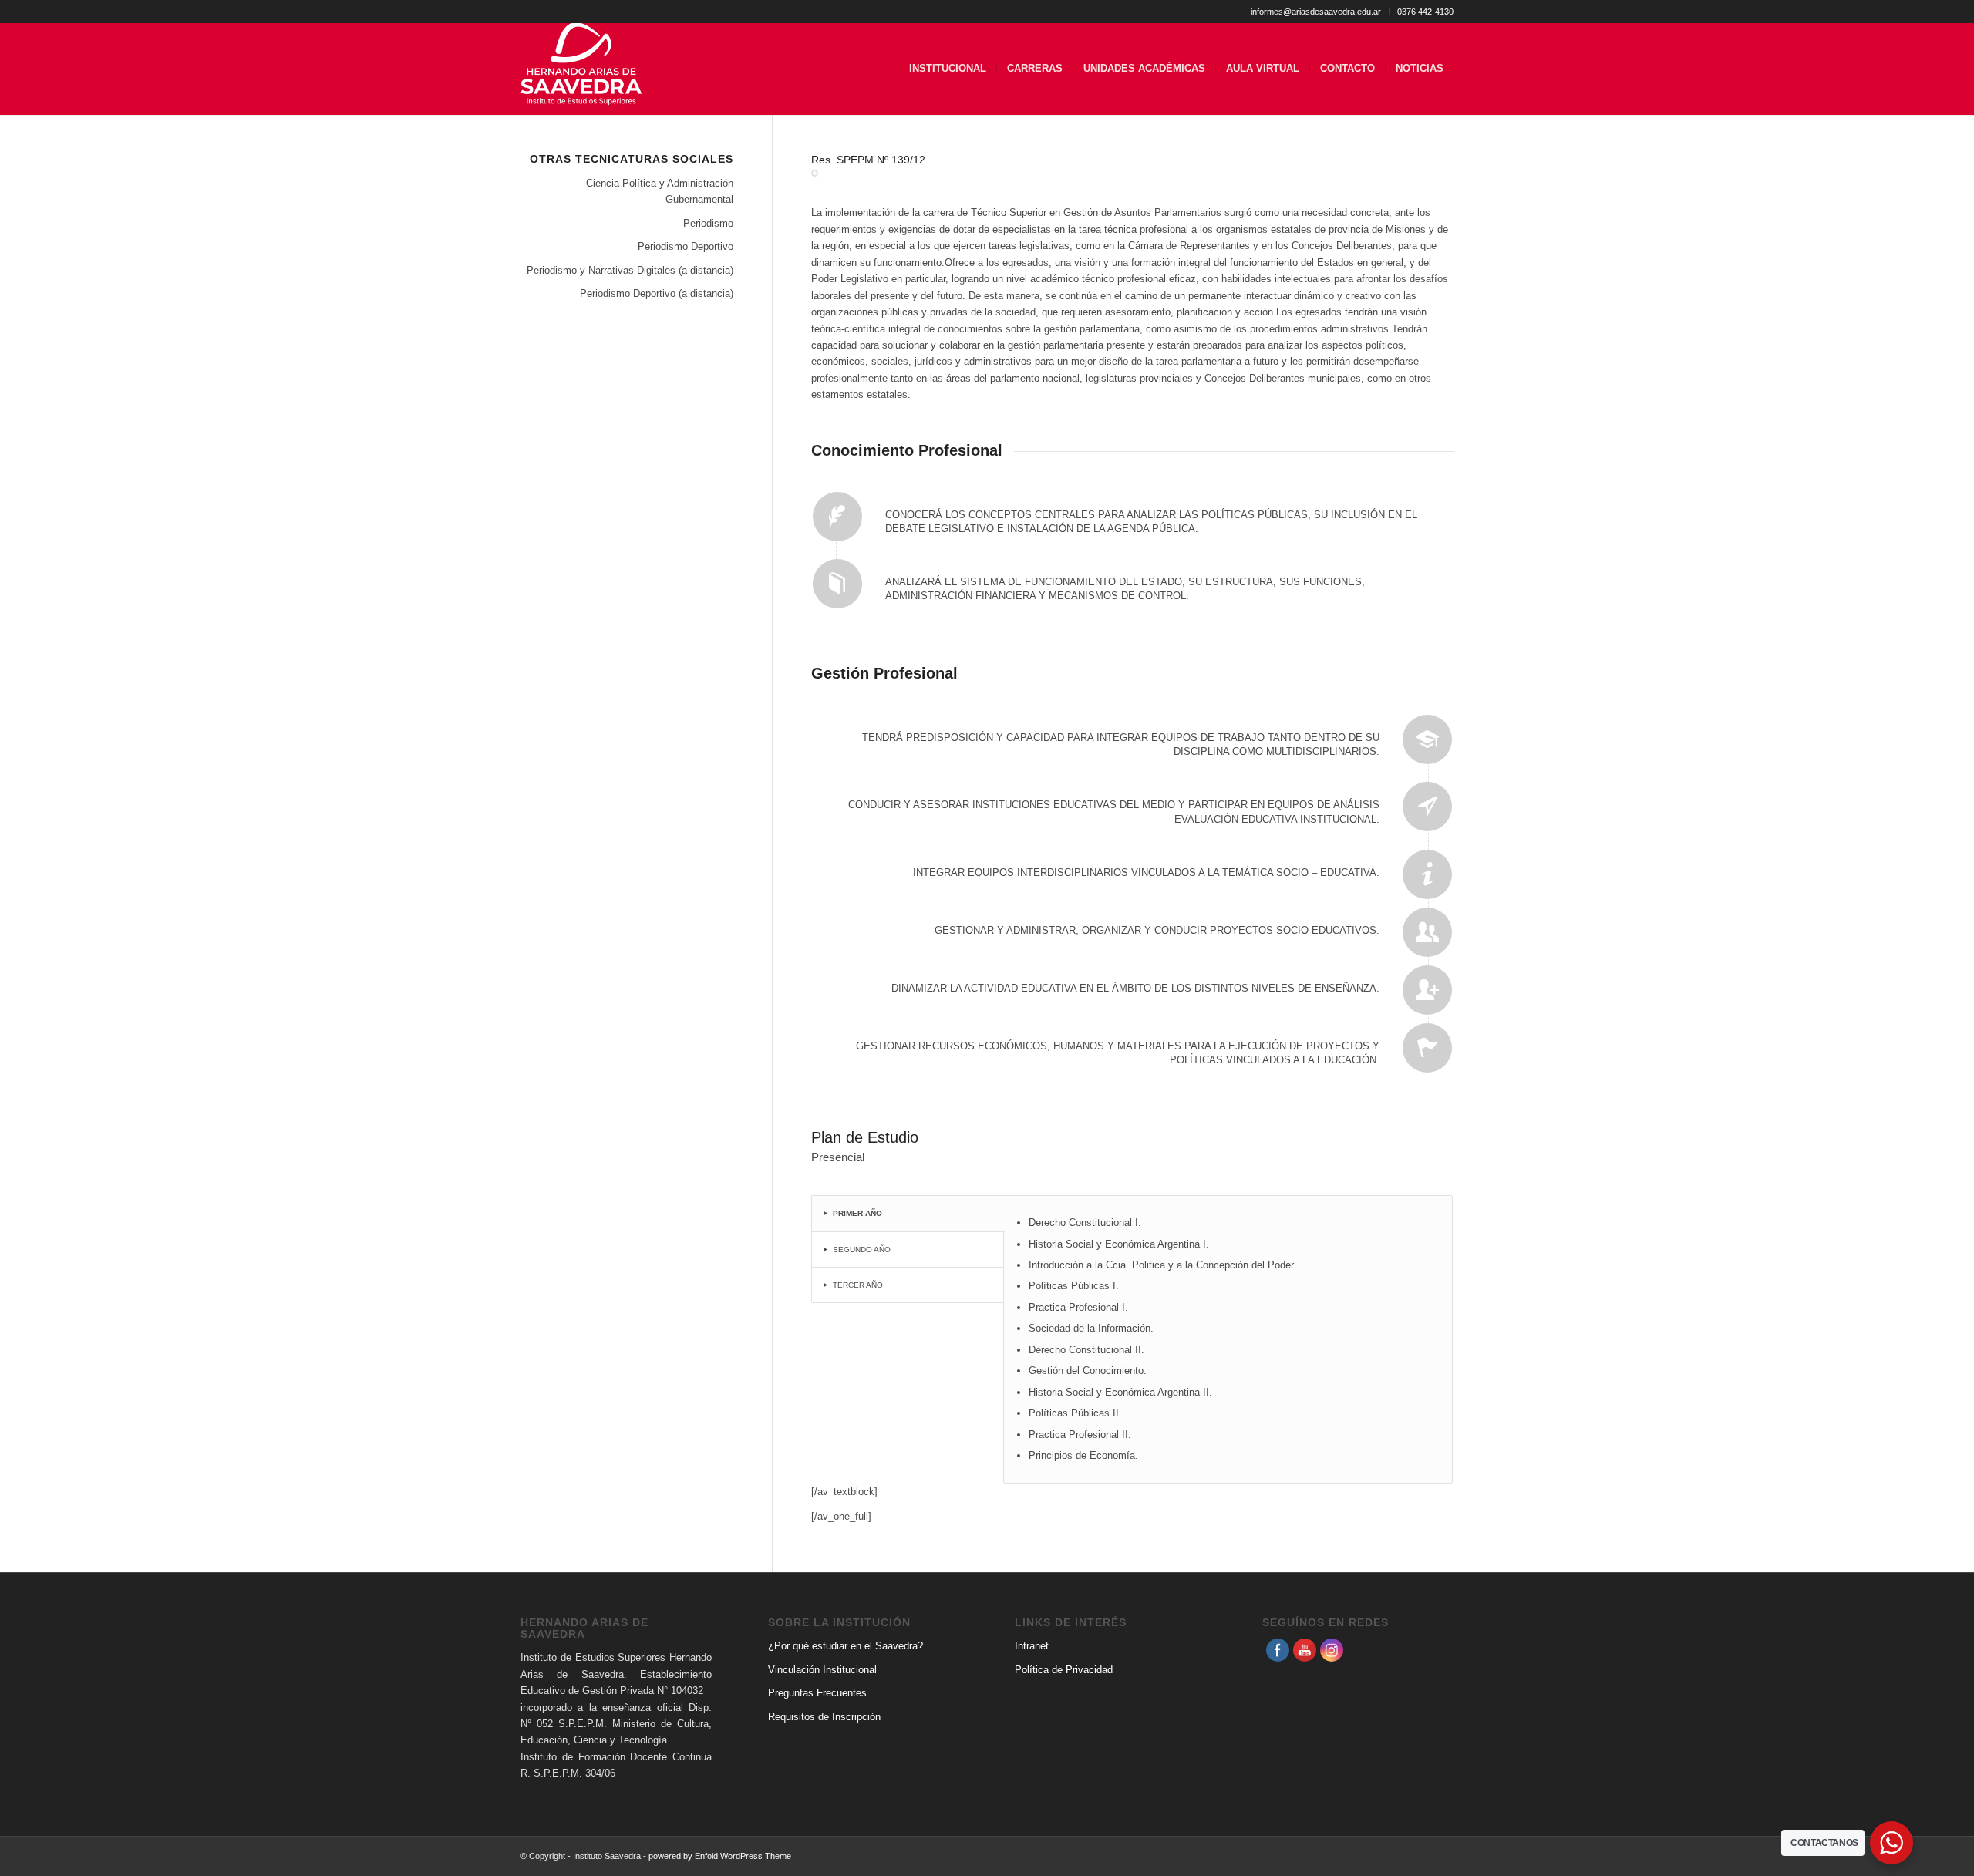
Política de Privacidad (1064, 1670)
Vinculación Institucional (822, 1670)
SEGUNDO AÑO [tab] (862, 1250)
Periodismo (708, 223)
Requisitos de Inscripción (824, 1717)
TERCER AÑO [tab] (858, 1285)
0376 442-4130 (1425, 12)
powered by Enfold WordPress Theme (720, 1856)
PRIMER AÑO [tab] (857, 1213)
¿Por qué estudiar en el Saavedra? (846, 1646)
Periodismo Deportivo (686, 246)
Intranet (1032, 1646)
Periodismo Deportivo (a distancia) (657, 293)
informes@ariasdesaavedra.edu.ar (1316, 12)
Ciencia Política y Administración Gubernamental (660, 191)
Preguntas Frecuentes (817, 1693)
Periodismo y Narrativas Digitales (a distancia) (630, 270)
